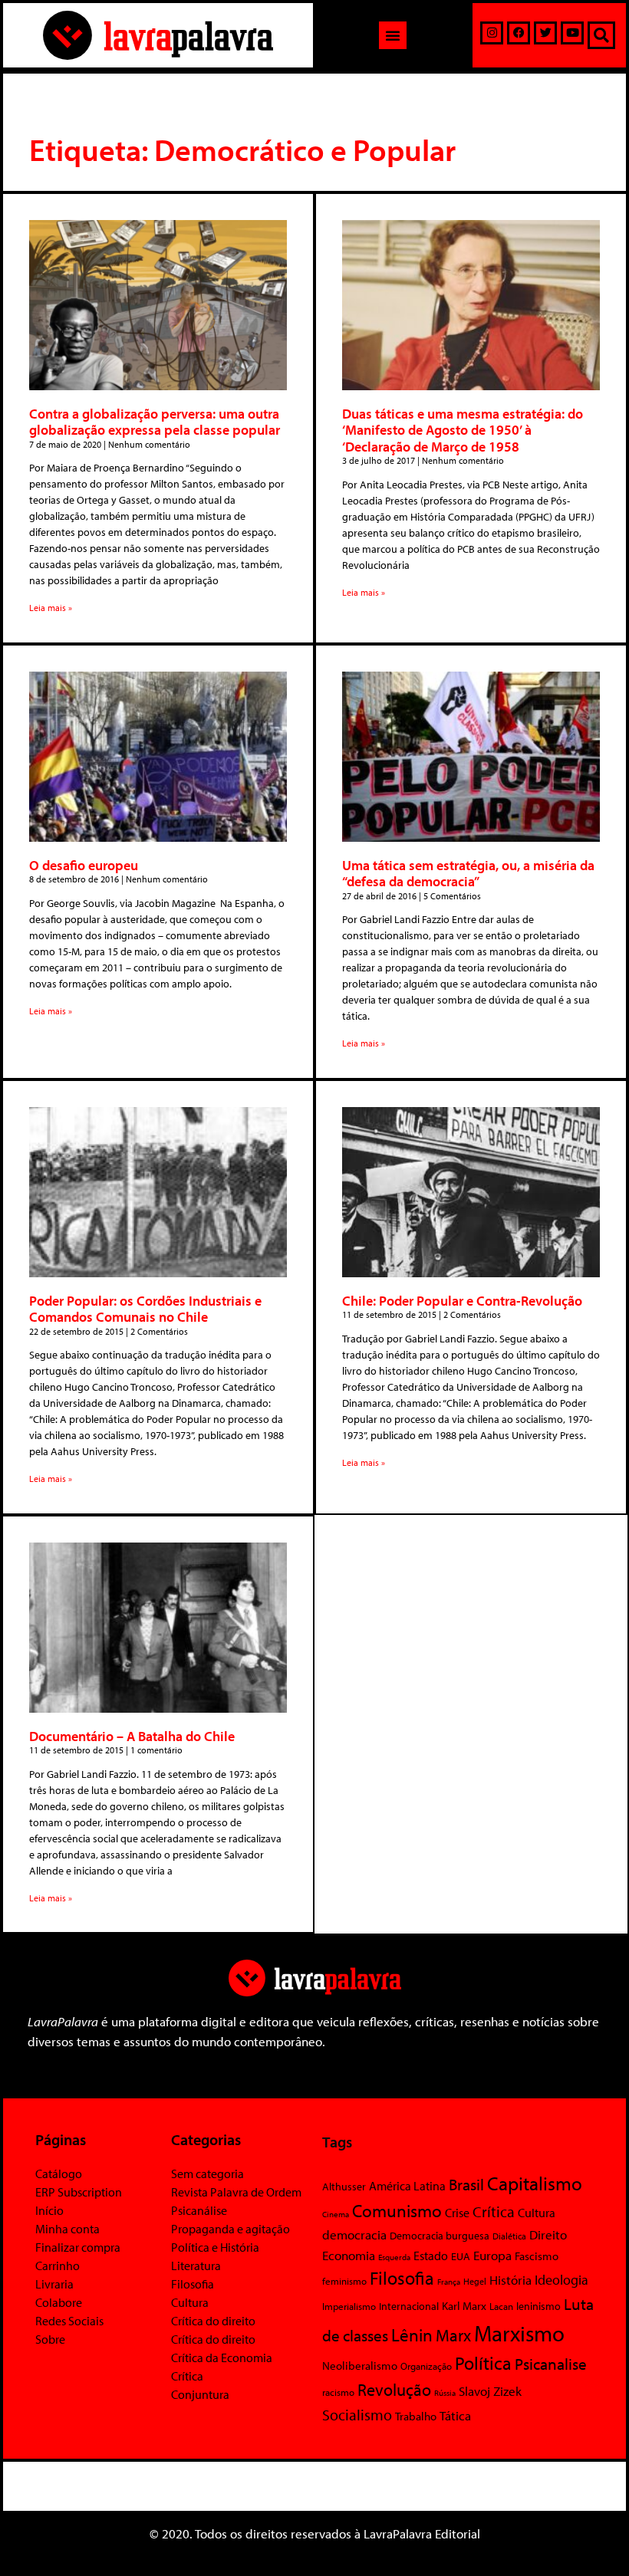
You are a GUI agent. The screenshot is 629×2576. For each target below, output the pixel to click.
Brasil (466, 2184)
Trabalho (416, 2416)
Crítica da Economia (222, 2357)
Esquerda (394, 2257)
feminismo (344, 2281)
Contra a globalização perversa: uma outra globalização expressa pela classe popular (155, 422)
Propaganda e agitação (231, 2229)
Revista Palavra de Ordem (236, 2192)
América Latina (407, 2186)
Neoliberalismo (360, 2366)
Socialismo (357, 2414)
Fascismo (537, 2256)
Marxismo (519, 2333)
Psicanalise (551, 2364)
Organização (426, 2366)
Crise (457, 2213)
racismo (338, 2392)
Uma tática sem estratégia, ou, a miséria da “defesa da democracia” (468, 874)
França (449, 2282)
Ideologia (561, 2279)
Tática (455, 2415)
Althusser (344, 2187)
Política (483, 2363)
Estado (431, 2256)
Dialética (509, 2236)
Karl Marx (464, 2305)
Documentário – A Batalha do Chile (132, 1736)
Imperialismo (349, 2306)
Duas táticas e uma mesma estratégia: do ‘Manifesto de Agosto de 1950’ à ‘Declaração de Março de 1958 (463, 430)
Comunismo (397, 2211)
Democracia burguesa (440, 2235)
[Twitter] (545, 33)
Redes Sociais (69, 2321)
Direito (548, 2234)
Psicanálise (199, 2210)
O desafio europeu (84, 865)
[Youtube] (572, 33)
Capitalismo (535, 2183)
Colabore (59, 2302)
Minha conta (68, 2229)
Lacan (501, 2306)
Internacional (409, 2306)
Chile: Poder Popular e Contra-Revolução (462, 1301)
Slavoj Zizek (490, 2390)
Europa (492, 2255)
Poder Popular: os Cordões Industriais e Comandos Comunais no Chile (145, 1309)
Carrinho (58, 2265)
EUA (461, 2256)
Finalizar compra (78, 2247)
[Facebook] (519, 33)
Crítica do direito (213, 2321)
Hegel (475, 2281)
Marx (453, 2335)
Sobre (50, 2339)
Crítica (187, 2376)
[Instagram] (492, 33)
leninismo (538, 2306)
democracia (354, 2234)
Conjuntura (200, 2394)
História (510, 2280)
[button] (393, 35)
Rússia (445, 2393)
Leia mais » (51, 608)
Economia (349, 2255)
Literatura (196, 2265)
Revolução (394, 2390)
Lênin (412, 2335)
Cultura (190, 2302)
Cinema (336, 2214)
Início (49, 2210)
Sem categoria (207, 2173)
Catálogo (59, 2173)
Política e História (215, 2247)
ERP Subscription (79, 2192)
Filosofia (193, 2284)
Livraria (54, 2284)
